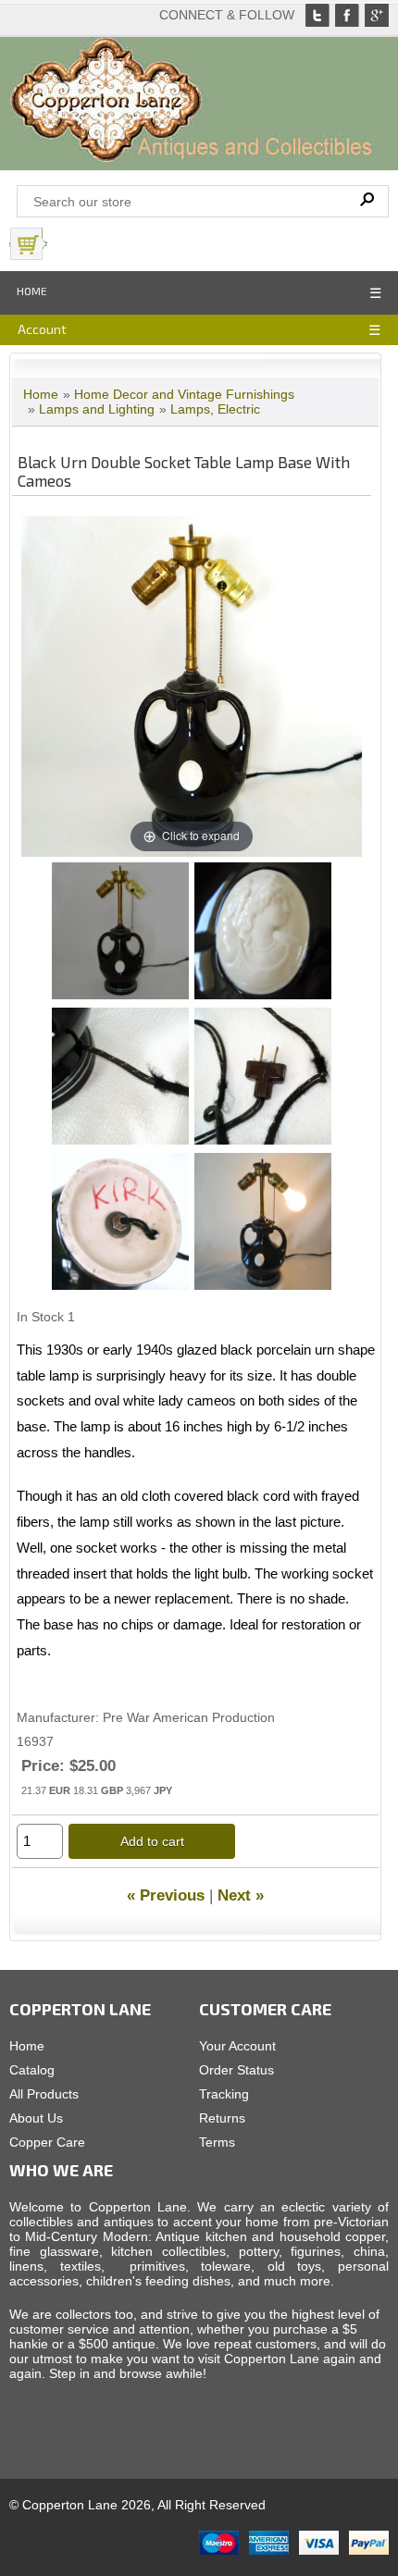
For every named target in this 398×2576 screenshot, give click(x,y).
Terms (217, 2142)
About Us (36, 2118)
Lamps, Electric (215, 409)
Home (32, 291)
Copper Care (47, 2142)
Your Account (237, 2046)
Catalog (32, 2070)
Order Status (236, 2070)
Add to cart (152, 1841)
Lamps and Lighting (97, 409)
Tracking (224, 2094)
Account (42, 329)
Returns (222, 2118)
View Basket (92, 244)
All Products (44, 2094)
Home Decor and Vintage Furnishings (184, 394)
